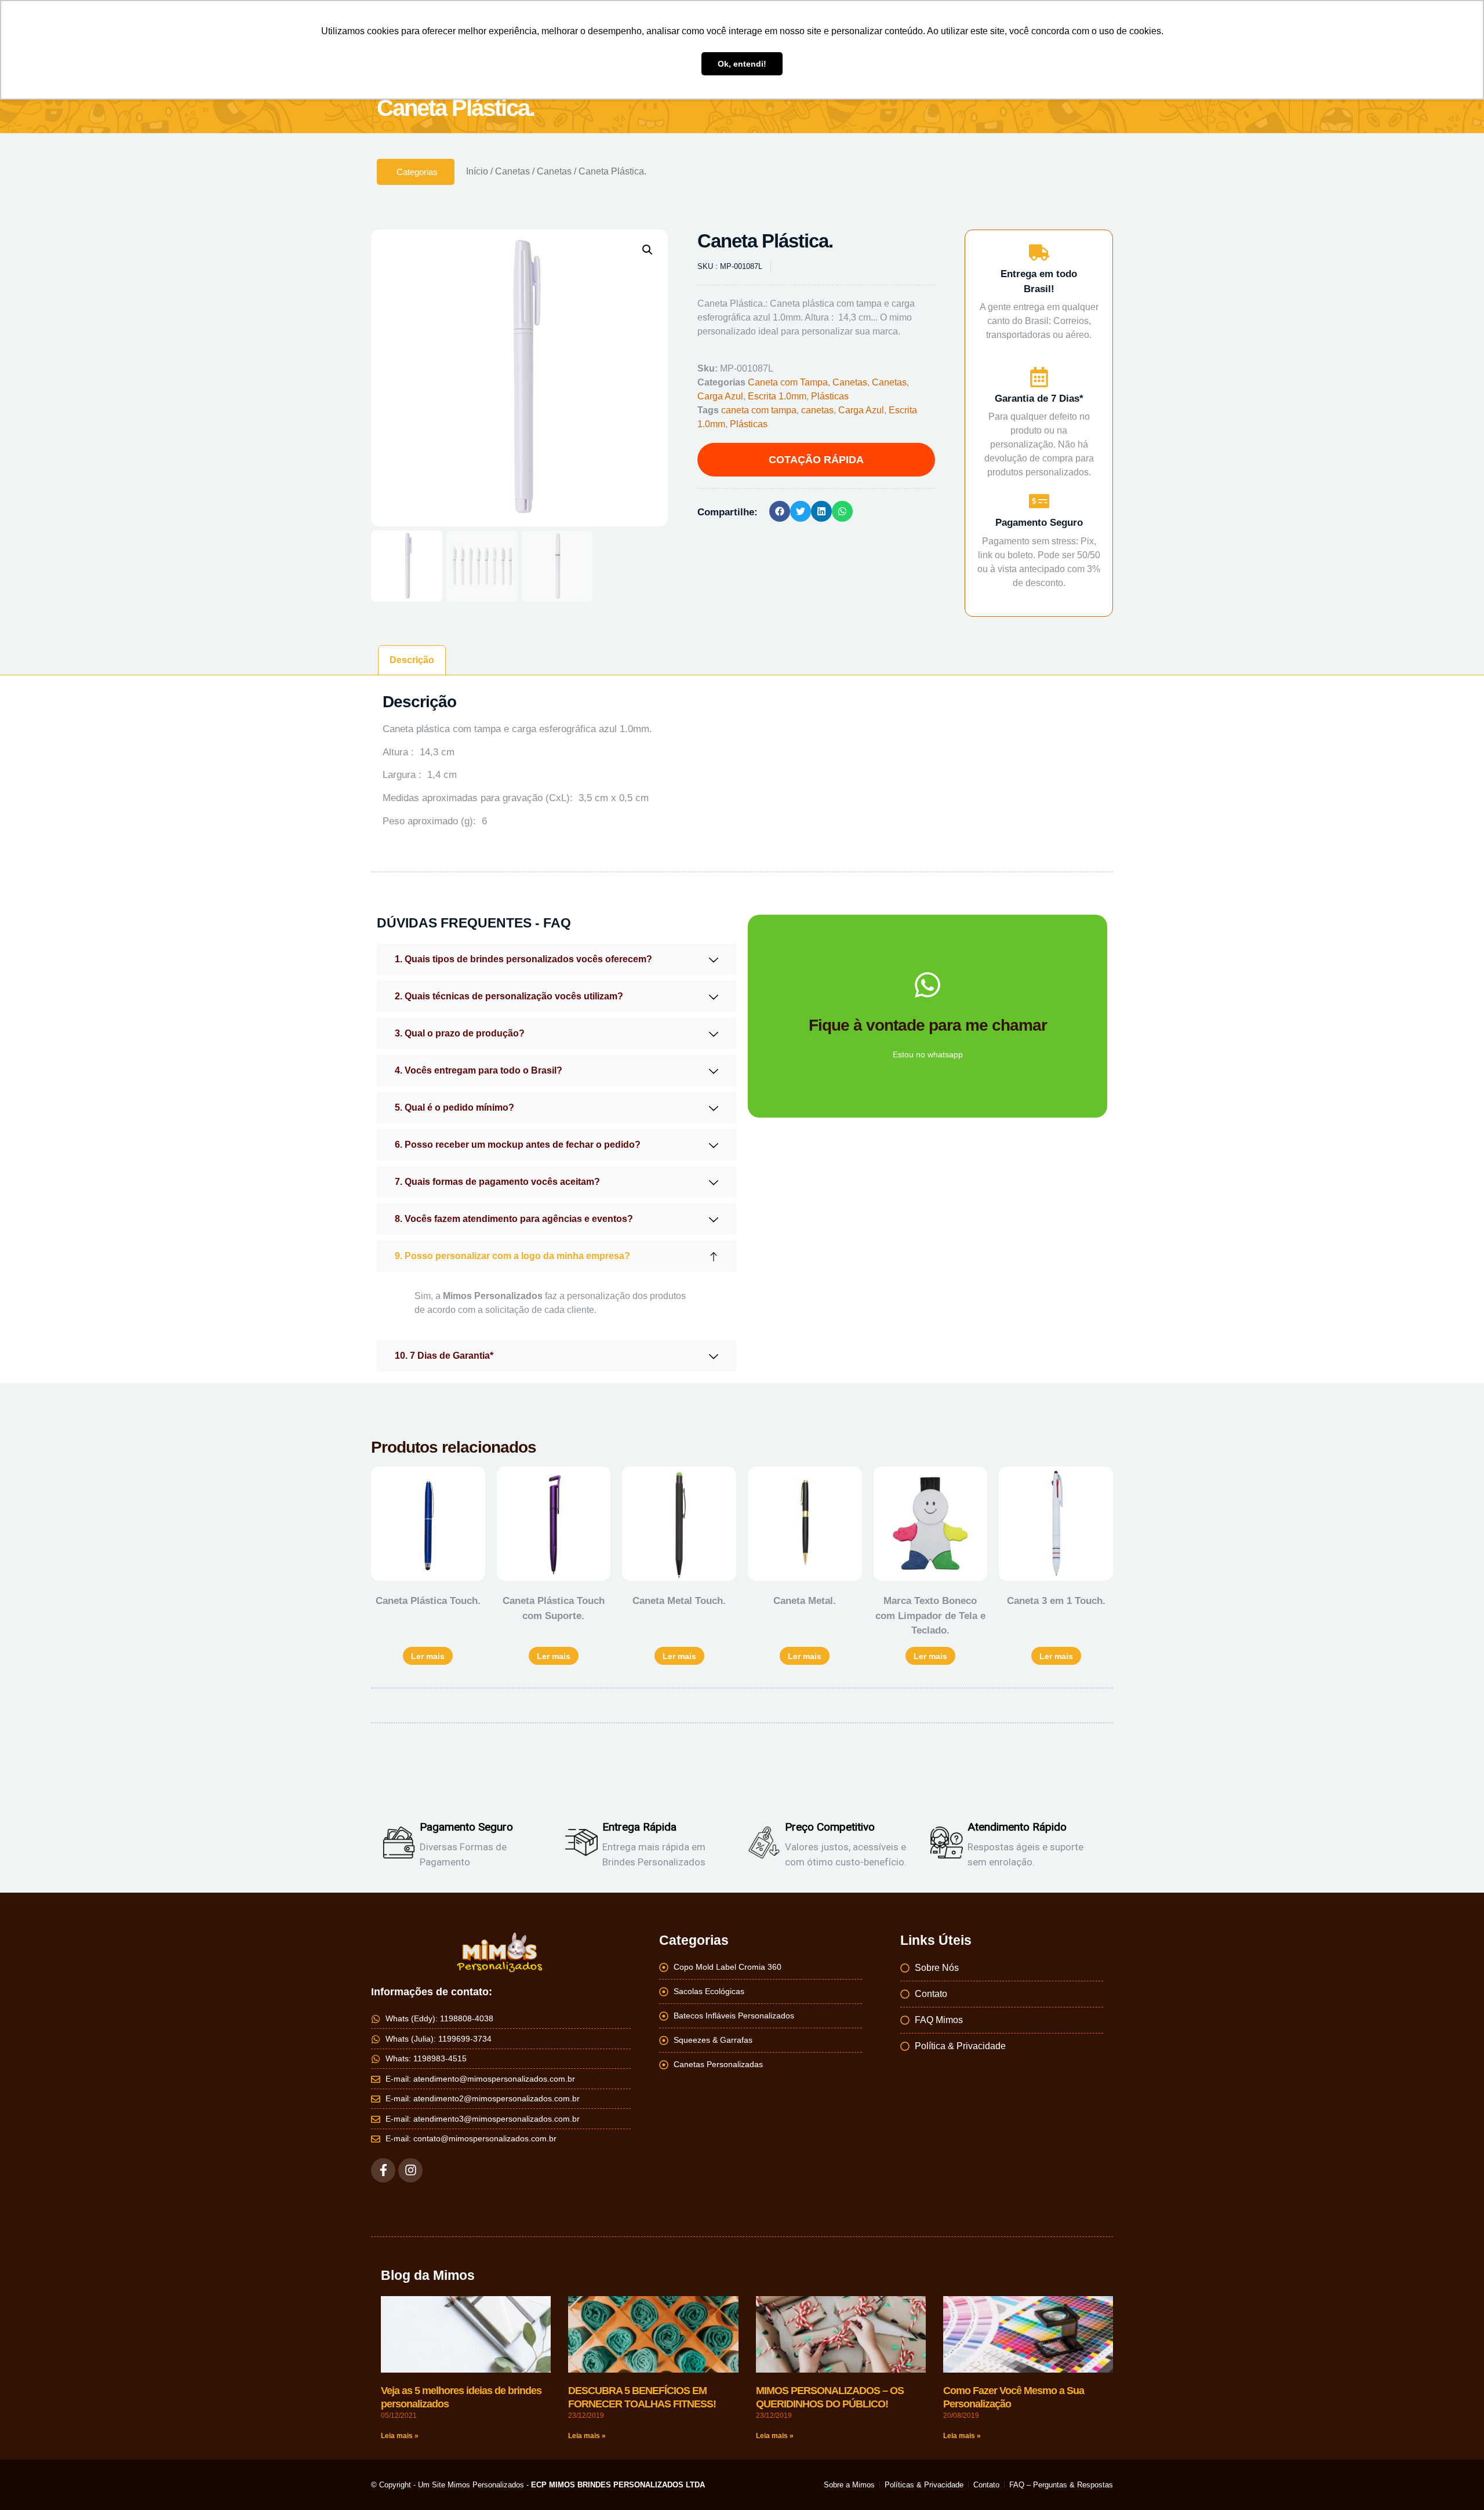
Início (477, 171)
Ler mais (428, 1656)
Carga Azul (720, 396)
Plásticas (830, 396)
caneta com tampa (759, 410)
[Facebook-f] (383, 2170)
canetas (817, 410)
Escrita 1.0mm (777, 396)
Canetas (512, 171)
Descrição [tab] (412, 660)
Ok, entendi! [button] (742, 64)
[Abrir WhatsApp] (1455, 2481)
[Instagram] (410, 2170)
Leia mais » (400, 2436)
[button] (648, 250)
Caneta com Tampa (788, 382)
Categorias (417, 172)
